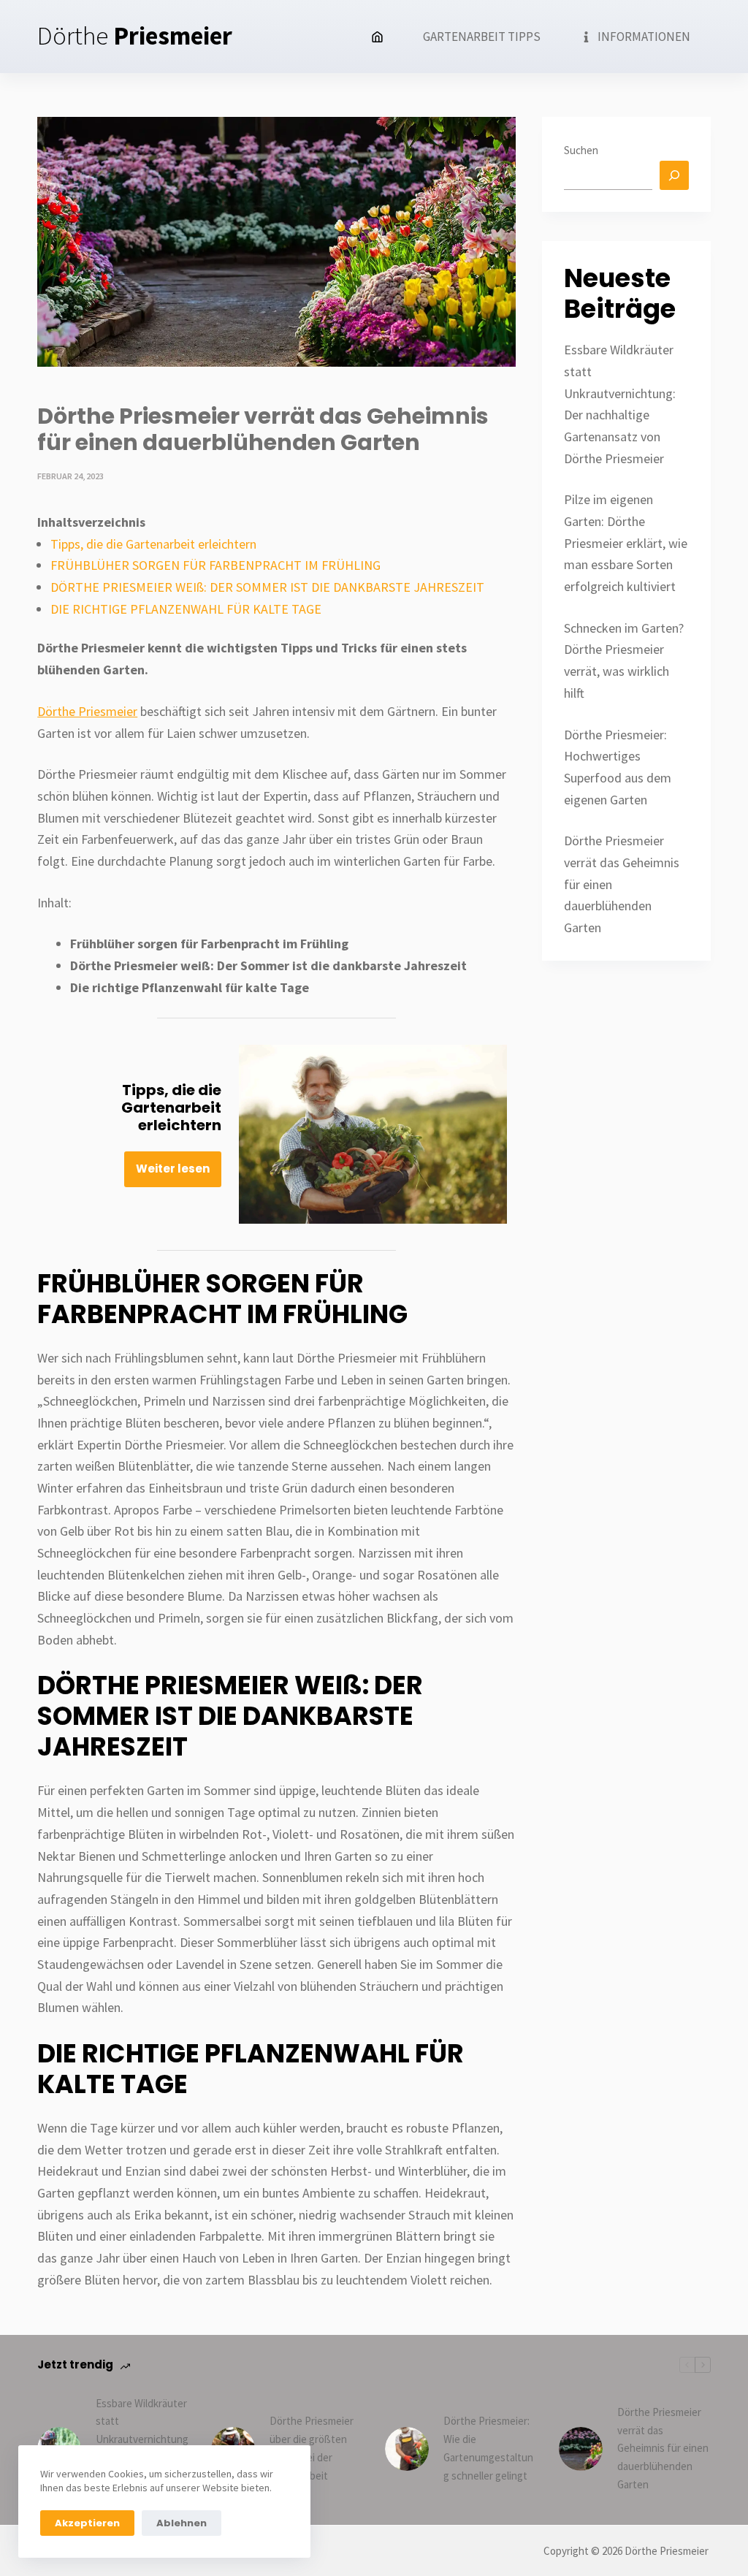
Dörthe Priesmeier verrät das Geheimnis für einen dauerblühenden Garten (663, 2448)
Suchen (581, 150)
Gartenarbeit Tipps (482, 37)
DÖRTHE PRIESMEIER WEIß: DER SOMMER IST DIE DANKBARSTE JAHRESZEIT (267, 587)
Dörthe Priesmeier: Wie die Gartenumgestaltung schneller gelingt (488, 2448)
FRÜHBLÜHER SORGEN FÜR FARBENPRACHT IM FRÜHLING (215, 565)
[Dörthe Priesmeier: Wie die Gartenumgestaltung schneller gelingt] (407, 2449)
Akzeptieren (87, 2523)
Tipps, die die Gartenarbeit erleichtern (153, 544)
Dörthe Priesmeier (87, 711)
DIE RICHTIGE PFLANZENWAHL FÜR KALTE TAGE (186, 609)
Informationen (644, 37)
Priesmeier (135, 36)
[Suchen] (674, 175)
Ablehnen (182, 2523)
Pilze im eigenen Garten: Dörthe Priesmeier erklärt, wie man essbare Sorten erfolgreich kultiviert (626, 543)
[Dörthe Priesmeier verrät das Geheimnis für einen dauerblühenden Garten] (581, 2449)
